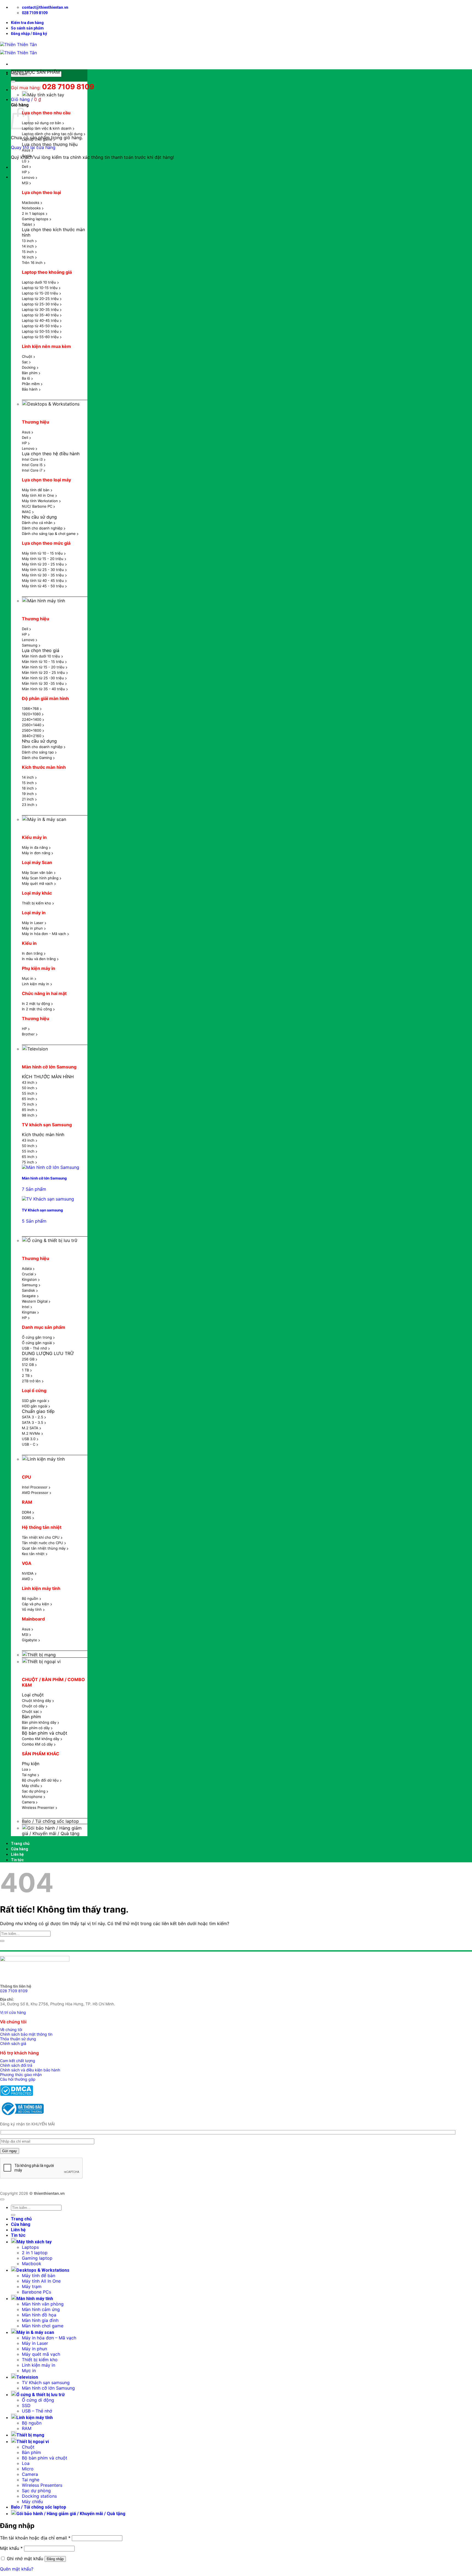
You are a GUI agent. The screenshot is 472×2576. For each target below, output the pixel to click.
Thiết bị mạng (42, 1655)
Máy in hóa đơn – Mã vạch (49, 2338)
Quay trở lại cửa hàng (33, 147)
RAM (27, 2428)
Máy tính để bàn (39, 2276)
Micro (28, 2469)
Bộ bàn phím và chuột (45, 2458)
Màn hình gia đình (40, 2320)
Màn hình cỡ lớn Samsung (48, 2388)
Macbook (32, 2264)
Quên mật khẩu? (17, 2569)
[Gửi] (13, 81)
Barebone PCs (36, 2292)
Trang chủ (20, 1844)
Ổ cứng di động (38, 2400)
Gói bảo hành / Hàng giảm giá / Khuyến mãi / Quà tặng (52, 1831)
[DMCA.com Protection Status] (17, 2094)
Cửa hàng (20, 1849)
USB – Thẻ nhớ (37, 2411)
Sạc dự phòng (36, 2491)
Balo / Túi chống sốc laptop (50, 1821)
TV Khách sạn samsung (46, 2383)
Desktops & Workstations (53, 404)
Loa (26, 2463)
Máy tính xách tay (46, 95)
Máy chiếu (32, 2501)
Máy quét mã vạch (41, 2354)
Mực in (29, 2370)
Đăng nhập (55, 2559)
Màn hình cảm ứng (41, 2309)
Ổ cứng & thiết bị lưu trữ (52, 1240)
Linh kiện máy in (39, 2365)
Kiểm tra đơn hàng (27, 23)
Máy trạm (32, 2286)
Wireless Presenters (42, 2485)
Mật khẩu (11, 2548)
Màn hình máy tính (46, 601)
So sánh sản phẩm (27, 28)
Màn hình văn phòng (43, 2304)
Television (38, 1049)
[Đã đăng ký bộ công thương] (22, 2115)
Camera (30, 2474)
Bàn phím (31, 2452)
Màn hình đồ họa (39, 2315)
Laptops (30, 2247)
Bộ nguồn (32, 2423)
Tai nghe (31, 2480)
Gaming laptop (37, 2258)
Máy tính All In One (41, 2281)
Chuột (28, 2447)
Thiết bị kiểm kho (40, 2360)
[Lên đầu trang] (2, 2199)
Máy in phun (34, 2349)
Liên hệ (17, 1854)
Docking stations (39, 2496)
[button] (29, 34)
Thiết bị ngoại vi (44, 1661)
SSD (26, 2405)
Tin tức (17, 1860)
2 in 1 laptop (35, 2253)
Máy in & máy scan (47, 819)
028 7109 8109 (14, 1991)
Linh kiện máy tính (46, 1459)
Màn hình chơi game (43, 2326)
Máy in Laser (35, 2343)
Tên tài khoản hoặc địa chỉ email (35, 2538)
